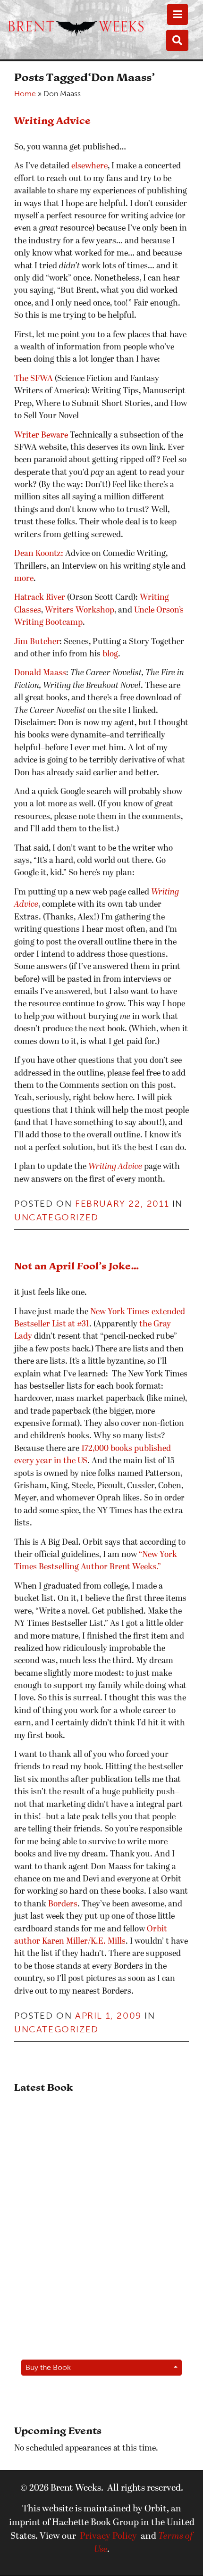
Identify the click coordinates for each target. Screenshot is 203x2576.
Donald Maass (40, 673)
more (24, 579)
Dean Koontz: (40, 554)
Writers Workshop (80, 610)
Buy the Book (48, 2367)
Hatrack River (40, 598)
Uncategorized (56, 1217)
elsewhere (89, 166)
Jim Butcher (37, 642)
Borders (63, 1904)
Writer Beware (41, 435)
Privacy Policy (108, 2536)
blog (110, 654)
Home (25, 94)
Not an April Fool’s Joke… (77, 1266)
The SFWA (34, 379)
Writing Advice (52, 120)
